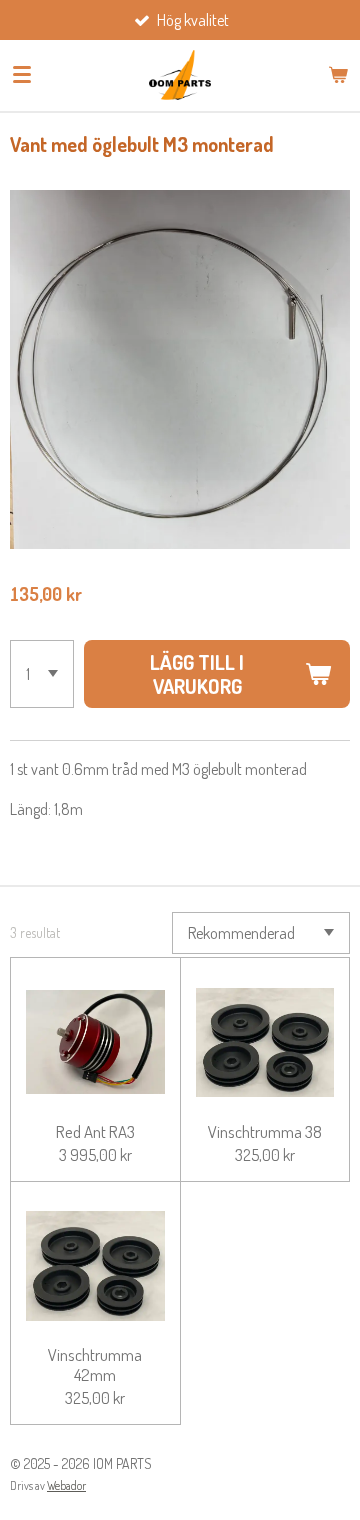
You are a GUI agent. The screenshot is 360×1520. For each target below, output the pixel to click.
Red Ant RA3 (95, 1132)
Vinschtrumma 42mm (95, 1364)
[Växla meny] (22, 75)
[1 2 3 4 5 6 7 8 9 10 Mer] (42, 674)
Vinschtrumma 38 (265, 1132)
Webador (66, 1485)
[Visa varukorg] (338, 75)
